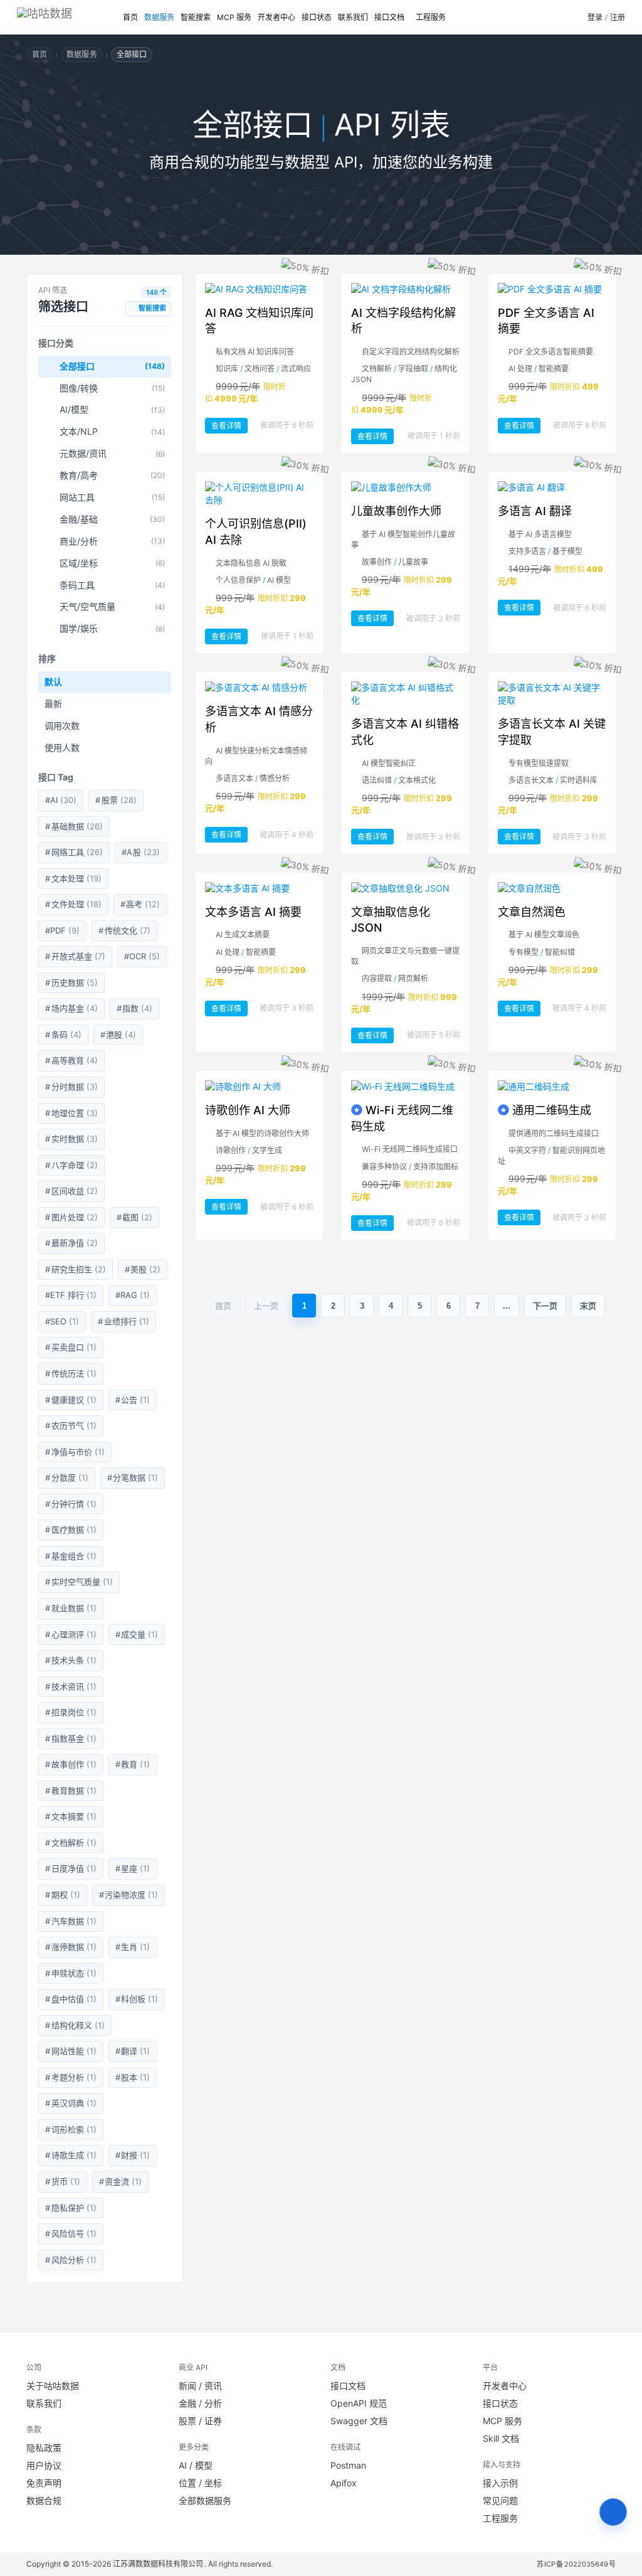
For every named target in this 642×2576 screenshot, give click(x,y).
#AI (61, 800)
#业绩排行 (124, 1321)
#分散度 (67, 1477)
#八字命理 (71, 1165)
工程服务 (431, 17)
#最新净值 (71, 1243)
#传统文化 (124, 930)
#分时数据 (71, 1087)
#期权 (63, 1895)
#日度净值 (71, 1868)
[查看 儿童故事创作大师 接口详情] (405, 487)
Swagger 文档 (359, 2421)
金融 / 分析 (200, 2403)
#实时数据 (71, 1139)
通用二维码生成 (552, 1110)
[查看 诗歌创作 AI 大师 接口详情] (259, 1087)
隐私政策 (44, 2448)
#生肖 (133, 1947)
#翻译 (133, 2051)
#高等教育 (71, 1060)
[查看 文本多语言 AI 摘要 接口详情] (259, 888)
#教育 (133, 1764)
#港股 (118, 1035)
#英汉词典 (71, 2103)
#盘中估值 (71, 1999)
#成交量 (137, 1634)
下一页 (545, 1306)
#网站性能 (71, 2051)
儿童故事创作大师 (396, 511)
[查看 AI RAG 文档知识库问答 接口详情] (259, 289)
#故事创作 (71, 1764)
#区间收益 (71, 1191)
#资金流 (121, 2181)
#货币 (63, 2181)
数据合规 (44, 2500)
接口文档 (389, 17)
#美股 (143, 1269)
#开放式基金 (75, 956)
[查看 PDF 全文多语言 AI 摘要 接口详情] (552, 289)
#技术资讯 (71, 1686)
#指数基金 (71, 1738)
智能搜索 (196, 17)
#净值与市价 (75, 1452)
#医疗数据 (71, 1530)
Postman (348, 2465)
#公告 (133, 1400)
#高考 (140, 904)
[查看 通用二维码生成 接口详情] (552, 1087)
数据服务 (159, 17)
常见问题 (500, 2500)
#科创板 (137, 1999)
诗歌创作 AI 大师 (248, 1110)
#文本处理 (73, 878)
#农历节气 (71, 1425)
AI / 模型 (196, 2465)
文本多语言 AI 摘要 (253, 912)
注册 (618, 17)
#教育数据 (71, 1791)
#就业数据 (71, 1608)
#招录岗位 (71, 1712)
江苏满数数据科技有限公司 (159, 2564)
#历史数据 (71, 982)
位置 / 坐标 (200, 2483)
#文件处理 (73, 904)
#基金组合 (71, 1556)
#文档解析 (71, 1843)
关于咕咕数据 (53, 2386)
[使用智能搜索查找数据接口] (613, 2512)
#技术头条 (71, 1660)
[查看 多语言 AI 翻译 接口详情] (552, 487)
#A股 (141, 852)
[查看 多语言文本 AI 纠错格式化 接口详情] (405, 694)
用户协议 (44, 2465)
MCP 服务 (234, 17)
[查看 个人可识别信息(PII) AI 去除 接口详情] (259, 494)
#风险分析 (71, 2260)
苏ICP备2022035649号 (576, 2564)
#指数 (135, 1008)
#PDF (62, 930)
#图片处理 (71, 1217)
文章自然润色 (532, 912)
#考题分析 (71, 2077)
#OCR (142, 956)
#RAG (133, 1295)
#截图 (135, 1217)
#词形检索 (71, 2129)
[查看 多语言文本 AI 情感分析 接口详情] (259, 688)
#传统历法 (71, 1373)
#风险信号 (71, 2233)
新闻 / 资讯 (200, 2386)
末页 (588, 1306)
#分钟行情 (71, 1504)
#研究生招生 (76, 1269)
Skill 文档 (501, 2438)
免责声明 (44, 2483)
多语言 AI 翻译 (535, 511)
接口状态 (317, 17)
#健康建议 (71, 1400)
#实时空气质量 (79, 1582)
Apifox (344, 2483)
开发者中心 (276, 17)
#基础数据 (74, 826)
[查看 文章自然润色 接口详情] (552, 888)
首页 (130, 17)
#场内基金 (71, 1008)
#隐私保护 (71, 2208)
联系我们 (353, 17)
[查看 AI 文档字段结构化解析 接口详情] (405, 289)
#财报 (133, 2155)
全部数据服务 (205, 2500)
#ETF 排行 (71, 1295)
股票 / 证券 (200, 2421)
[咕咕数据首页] (68, 17)
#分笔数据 (133, 1477)
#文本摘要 (71, 1816)
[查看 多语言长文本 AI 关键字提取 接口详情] (552, 694)
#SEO (62, 1321)
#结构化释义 (75, 2025)
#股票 (116, 800)
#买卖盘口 (71, 1347)
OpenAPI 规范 (359, 2403)
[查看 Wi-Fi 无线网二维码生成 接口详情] (405, 1087)
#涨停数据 (71, 1947)
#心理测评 (71, 1634)
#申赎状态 (71, 1973)
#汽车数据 (71, 1921)
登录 (595, 17)
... (507, 1306)
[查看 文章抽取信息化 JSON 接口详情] (405, 888)
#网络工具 (74, 852)
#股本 (133, 2077)
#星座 (133, 1868)
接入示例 (500, 2483)
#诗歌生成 (71, 2155)
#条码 (63, 1035)
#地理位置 (71, 1113)
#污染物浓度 (129, 1895)
